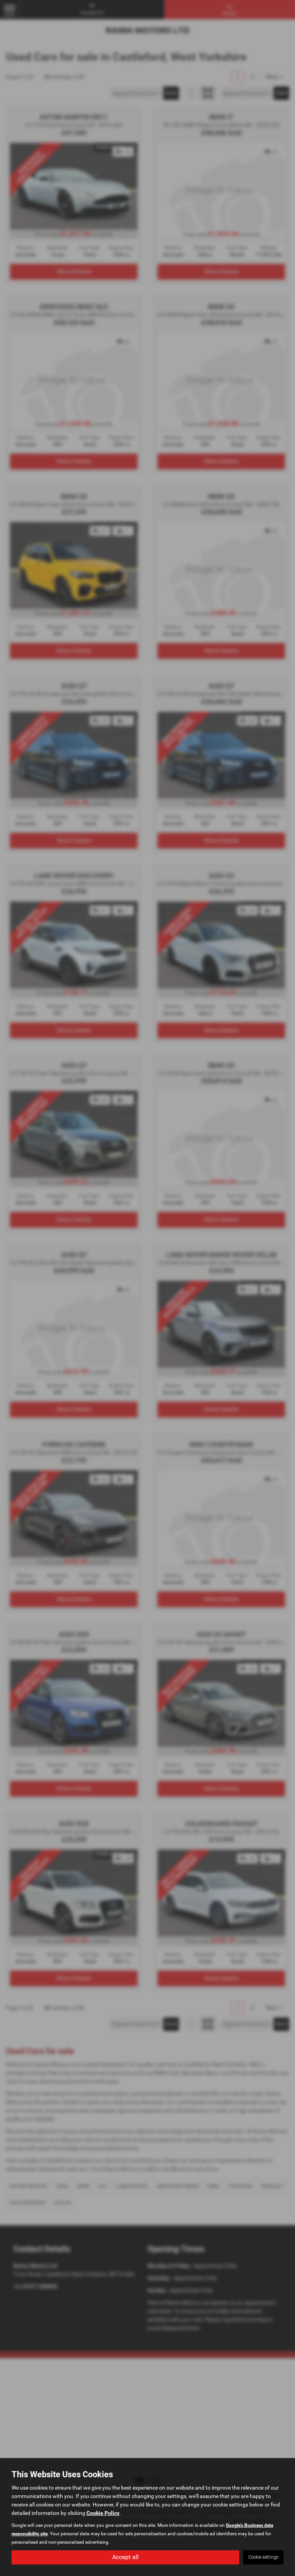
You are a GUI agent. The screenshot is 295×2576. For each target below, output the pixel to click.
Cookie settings (263, 2557)
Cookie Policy (103, 2513)
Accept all (125, 2557)
